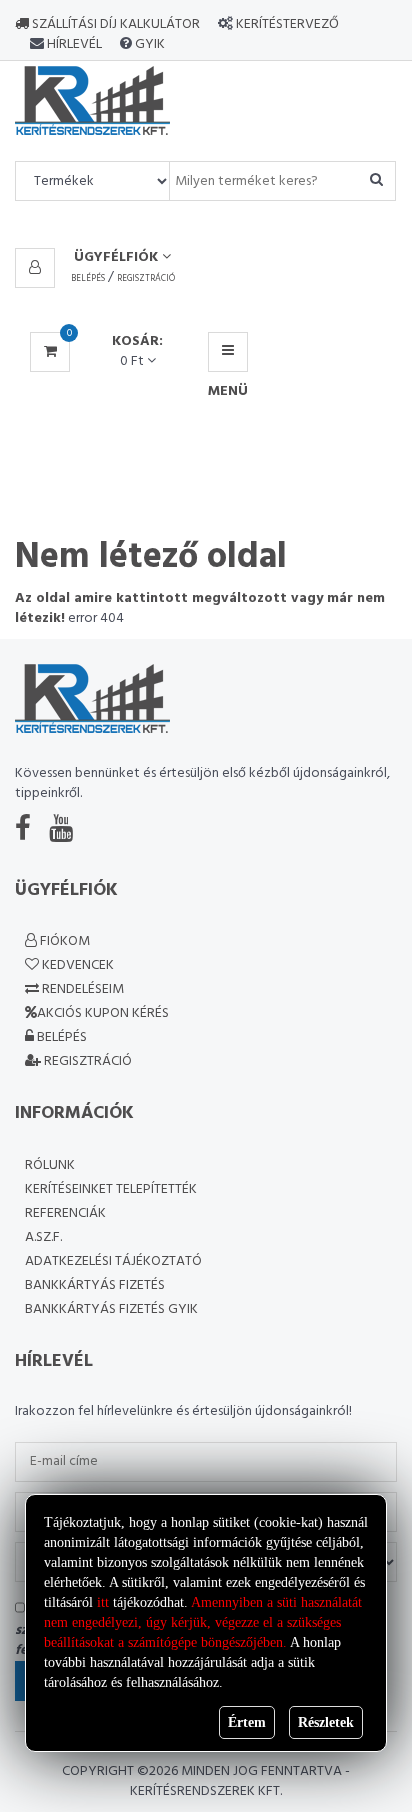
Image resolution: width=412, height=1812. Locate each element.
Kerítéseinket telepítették (111, 1189)
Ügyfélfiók (118, 257)
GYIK (148, 44)
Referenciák (65, 1213)
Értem (247, 1722)
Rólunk (50, 1165)
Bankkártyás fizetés (95, 1285)
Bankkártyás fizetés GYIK (111, 1309)
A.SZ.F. (43, 1237)
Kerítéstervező (287, 24)
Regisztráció (146, 279)
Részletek (326, 1722)
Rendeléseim (81, 989)
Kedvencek (76, 965)
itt (103, 1602)
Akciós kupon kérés (103, 1013)
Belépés (88, 279)
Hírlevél (73, 44)
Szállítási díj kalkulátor (114, 24)
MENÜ (228, 352)
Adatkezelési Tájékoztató (113, 1261)
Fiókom (63, 941)
